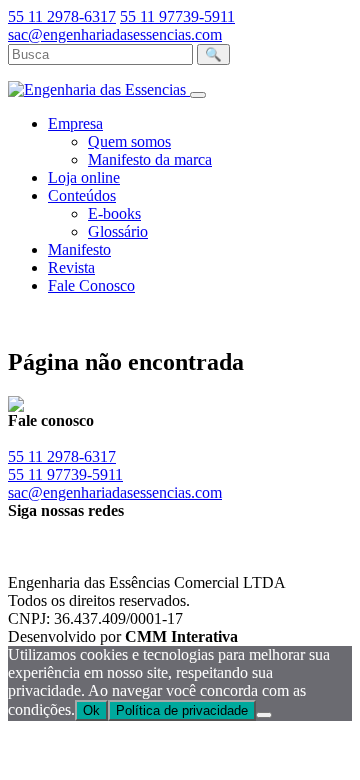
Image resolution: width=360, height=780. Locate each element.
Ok (91, 710)
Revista (71, 267)
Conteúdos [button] (82, 195)
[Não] (264, 715)
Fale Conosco (91, 285)
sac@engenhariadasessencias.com (115, 34)
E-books (114, 213)
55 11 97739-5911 (177, 16)
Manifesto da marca (150, 159)
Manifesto (79, 249)
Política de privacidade (182, 710)
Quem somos (129, 141)
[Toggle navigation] (198, 95)
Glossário (118, 231)
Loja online (84, 177)
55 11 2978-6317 (62, 16)
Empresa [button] (75, 123)
